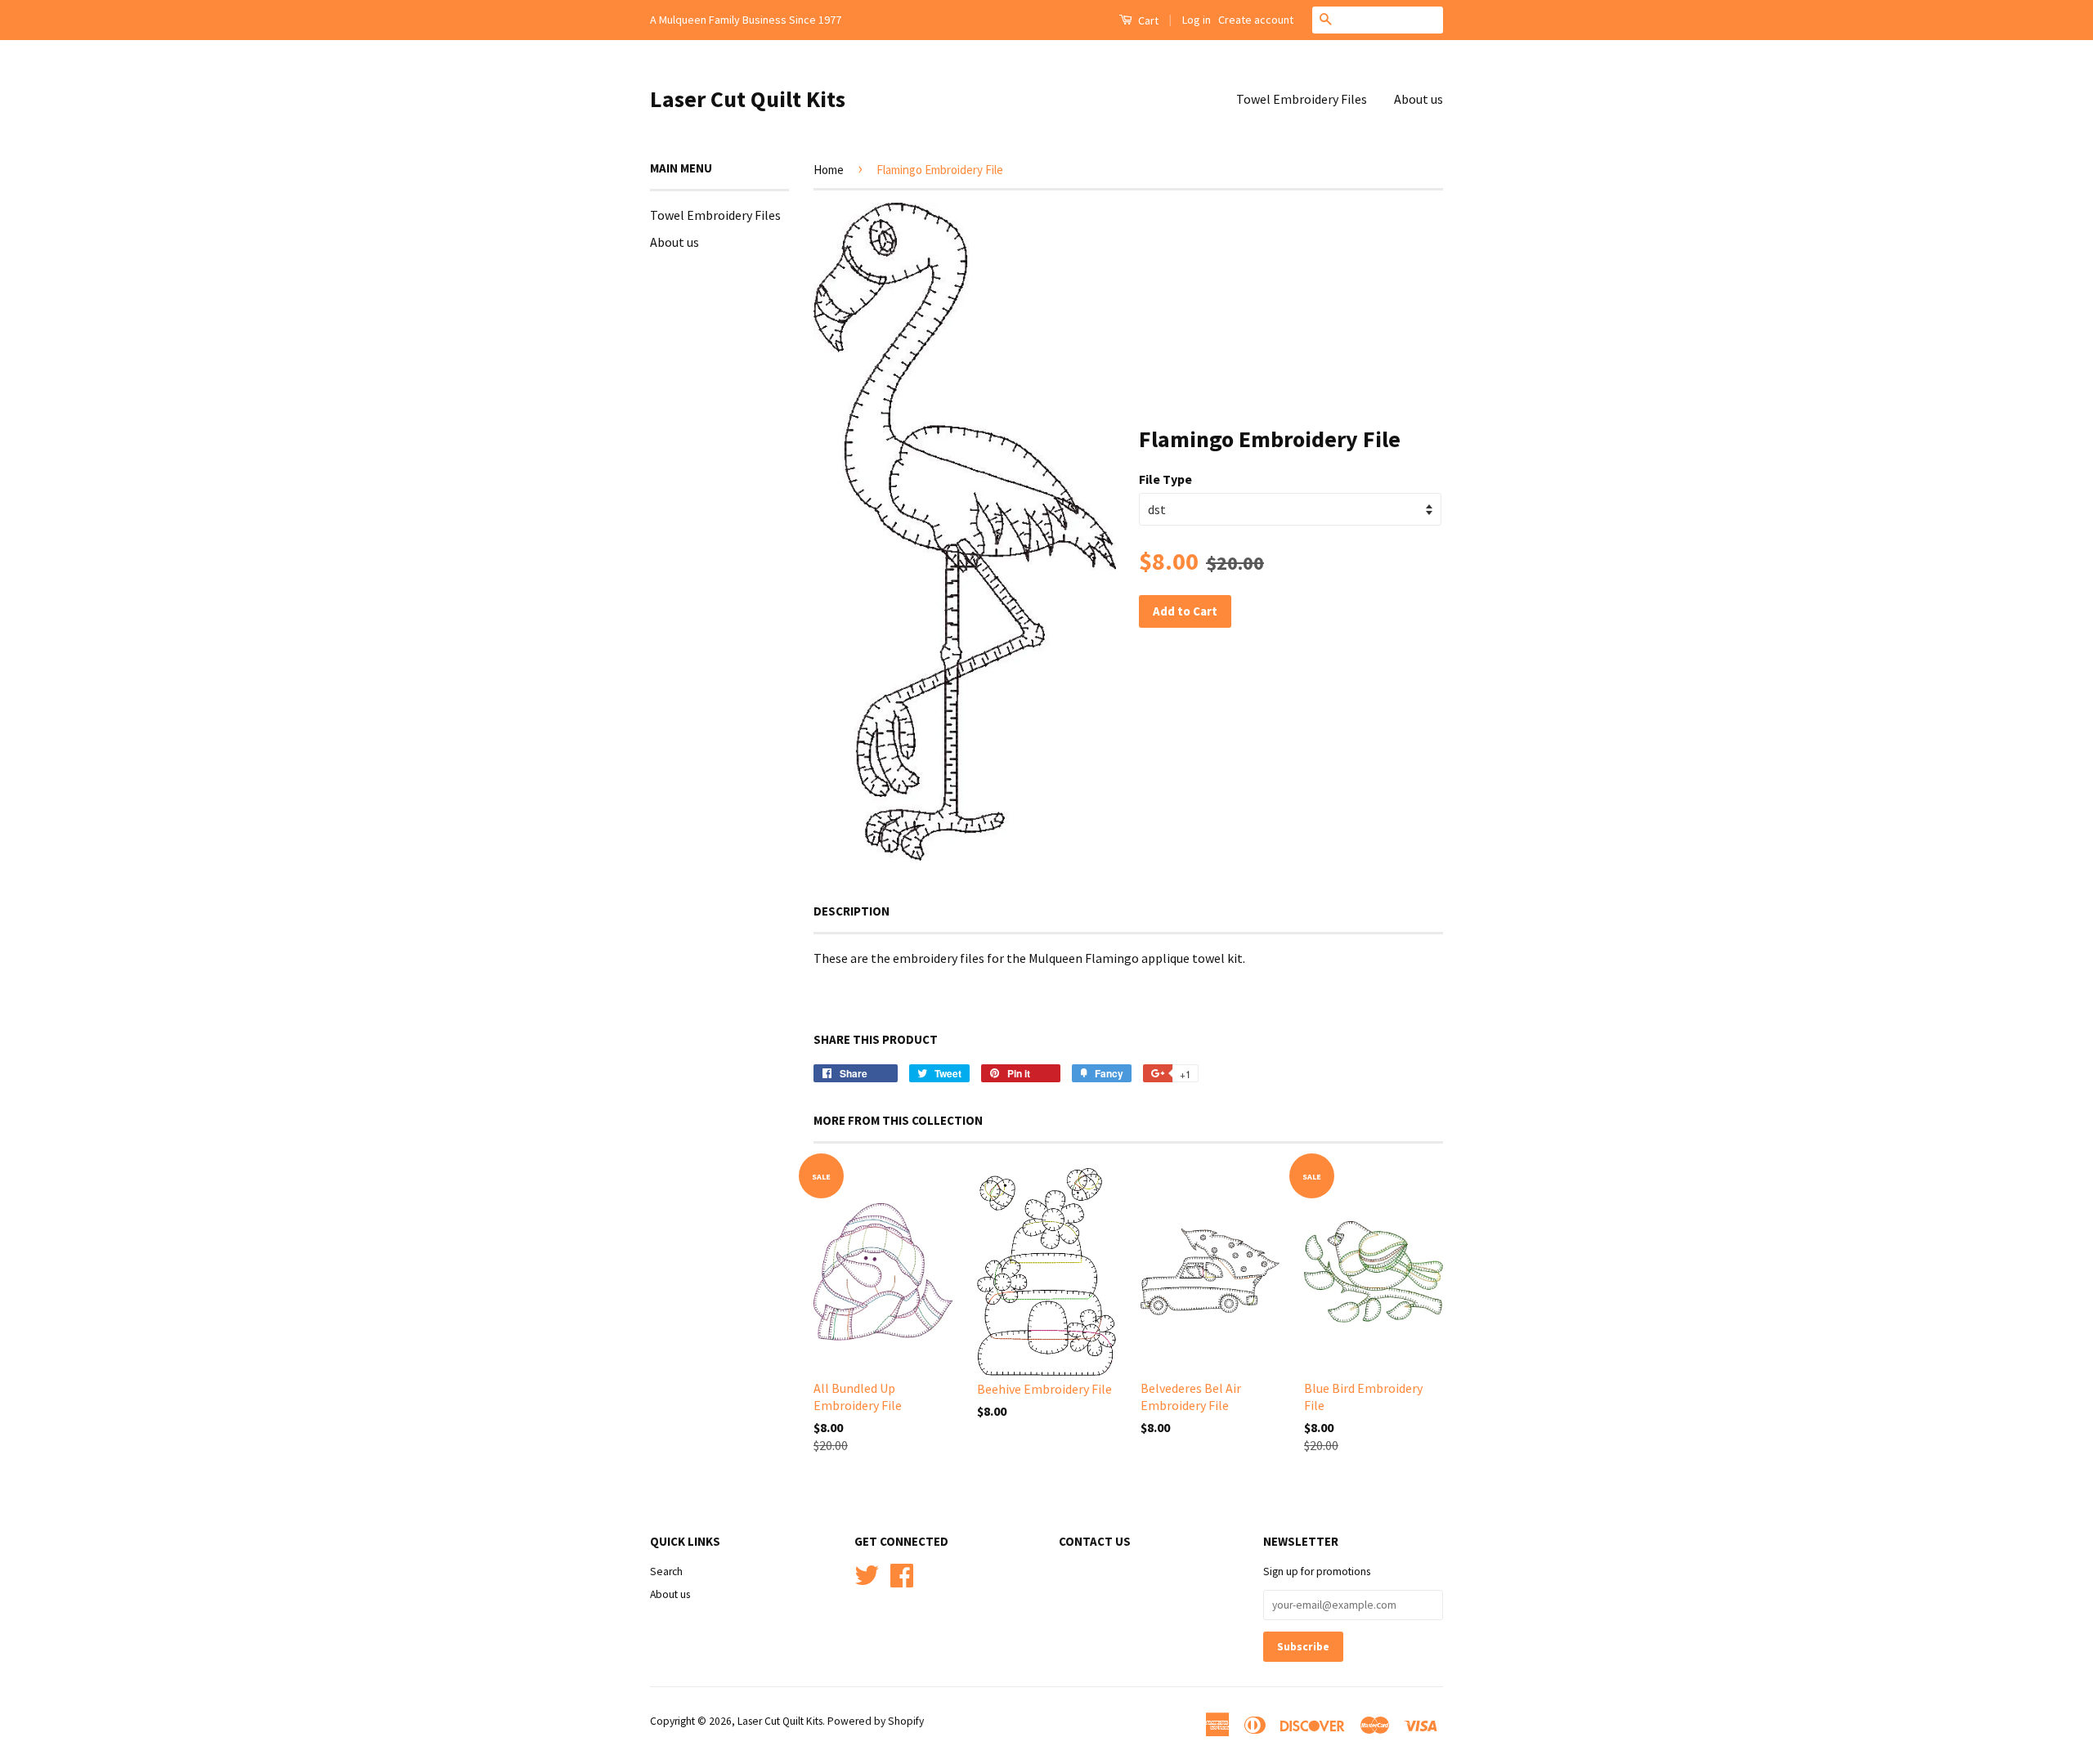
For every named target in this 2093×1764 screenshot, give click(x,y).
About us (1418, 99)
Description (852, 911)
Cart (1147, 20)
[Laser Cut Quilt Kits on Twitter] (867, 1573)
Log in (1197, 20)
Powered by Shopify (876, 1721)
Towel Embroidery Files (1302, 99)
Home (829, 170)
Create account (1256, 20)
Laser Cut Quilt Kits (748, 99)
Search (666, 1571)
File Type (1165, 479)
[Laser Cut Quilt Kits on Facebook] (902, 1573)
